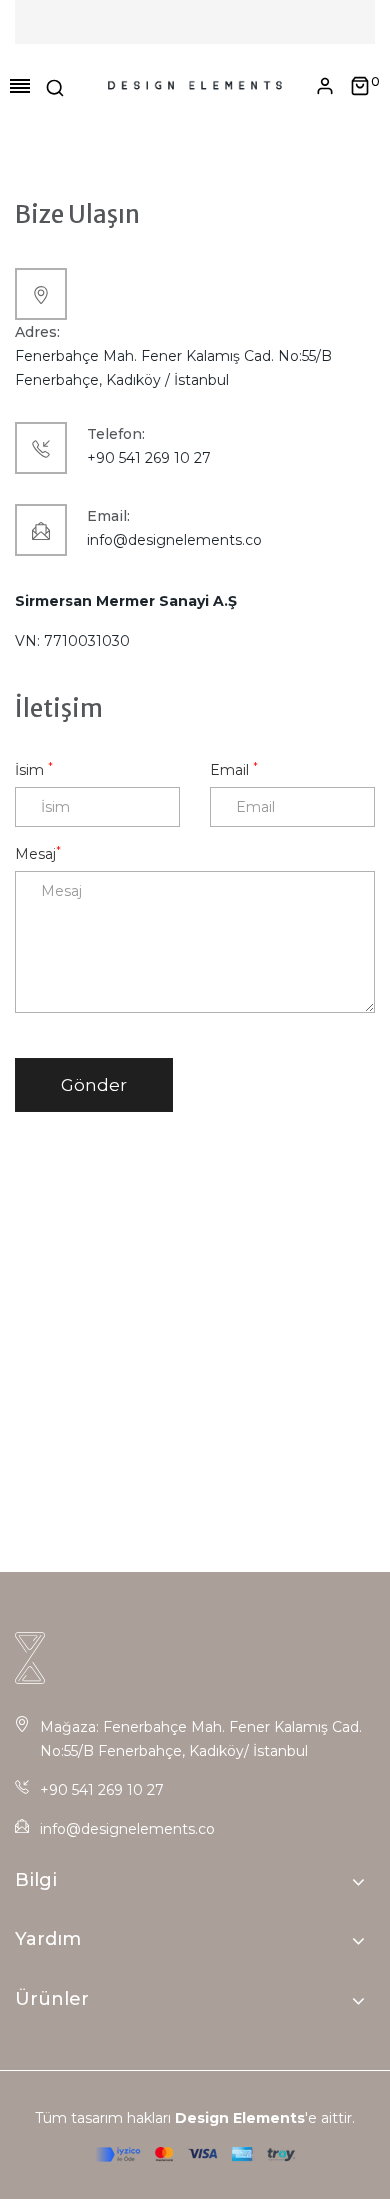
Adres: (37, 332)
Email (234, 769)
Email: (108, 516)
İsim (34, 769)
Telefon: (116, 434)
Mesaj (38, 853)
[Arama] (55, 86)
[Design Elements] (195, 86)
